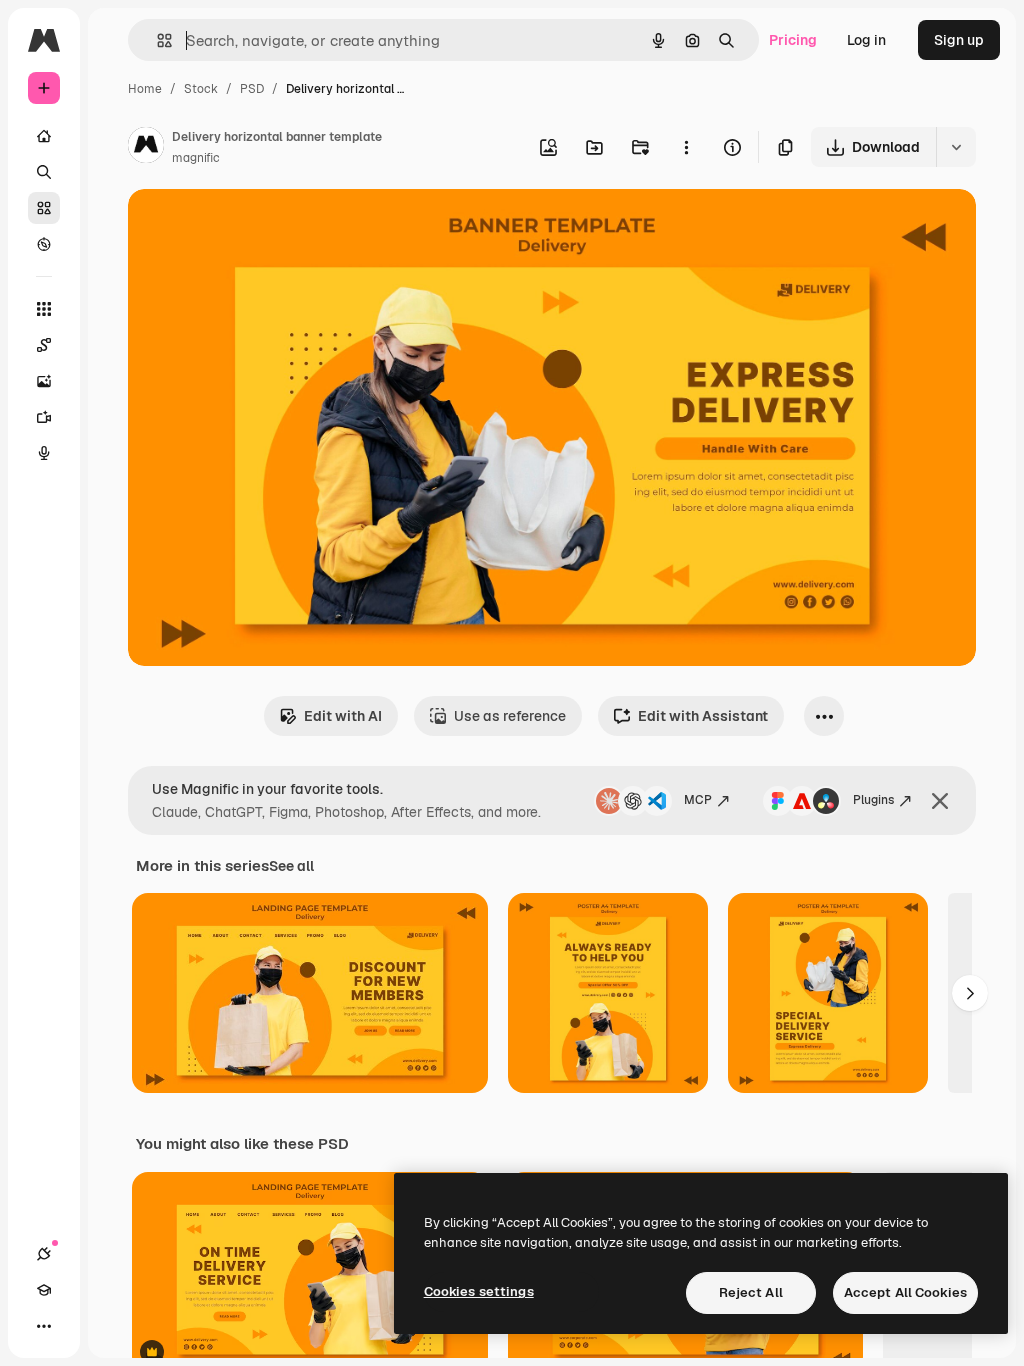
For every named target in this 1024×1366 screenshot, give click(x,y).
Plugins (873, 800)
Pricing (793, 40)
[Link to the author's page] (146, 148)
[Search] (44, 172)
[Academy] (44, 1290)
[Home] (44, 136)
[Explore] (44, 244)
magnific (196, 158)
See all (291, 866)
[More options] (686, 147)
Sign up (959, 40)
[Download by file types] (956, 147)
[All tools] (44, 309)
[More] (44, 1326)
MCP (698, 800)
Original (256, 227)
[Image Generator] (44, 381)
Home (145, 89)
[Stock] (44, 208)
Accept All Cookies (905, 1292)
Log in (866, 40)
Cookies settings (479, 1291)
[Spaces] (44, 345)
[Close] (940, 801)
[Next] (970, 993)
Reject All (751, 1292)
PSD (252, 89)
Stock (201, 89)
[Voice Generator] (44, 453)
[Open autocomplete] (156, 40)
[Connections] (44, 1254)
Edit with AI (343, 716)
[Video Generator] (44, 417)
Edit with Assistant (703, 716)
